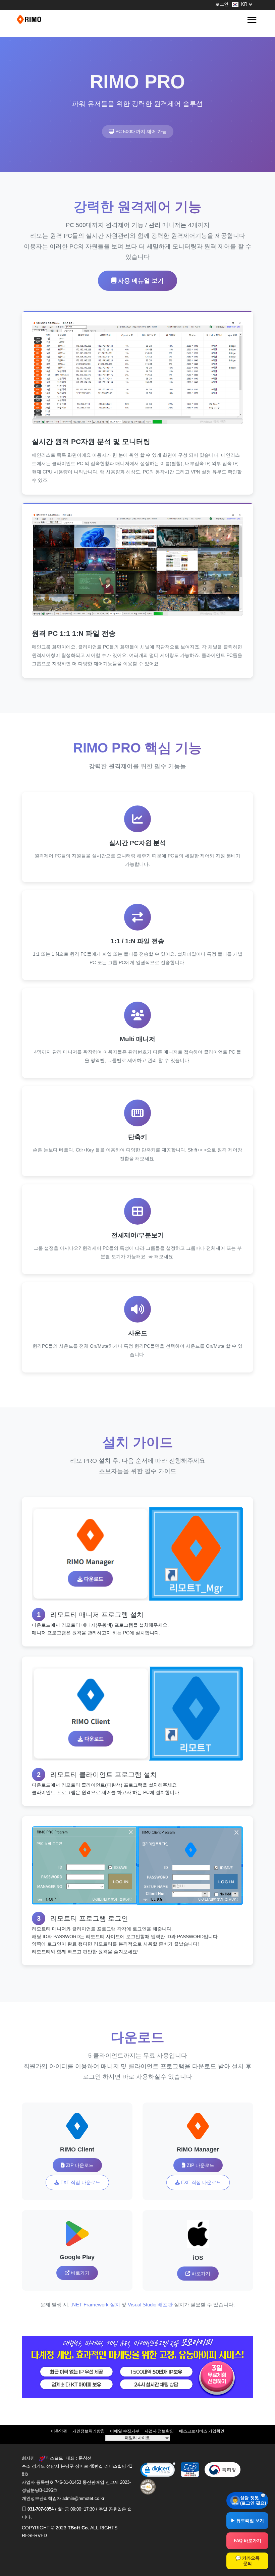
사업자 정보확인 (159, 2431)
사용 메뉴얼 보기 (140, 281)
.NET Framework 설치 (95, 2305)
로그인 (222, 4)
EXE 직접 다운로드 (80, 2182)
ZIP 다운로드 (79, 2165)
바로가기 (79, 2273)
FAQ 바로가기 (248, 2541)
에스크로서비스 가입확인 (202, 2431)
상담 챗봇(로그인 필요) (253, 2500)
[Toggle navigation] (252, 20)
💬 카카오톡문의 (248, 2561)
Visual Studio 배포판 (150, 2305)
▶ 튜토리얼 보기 (247, 2521)
